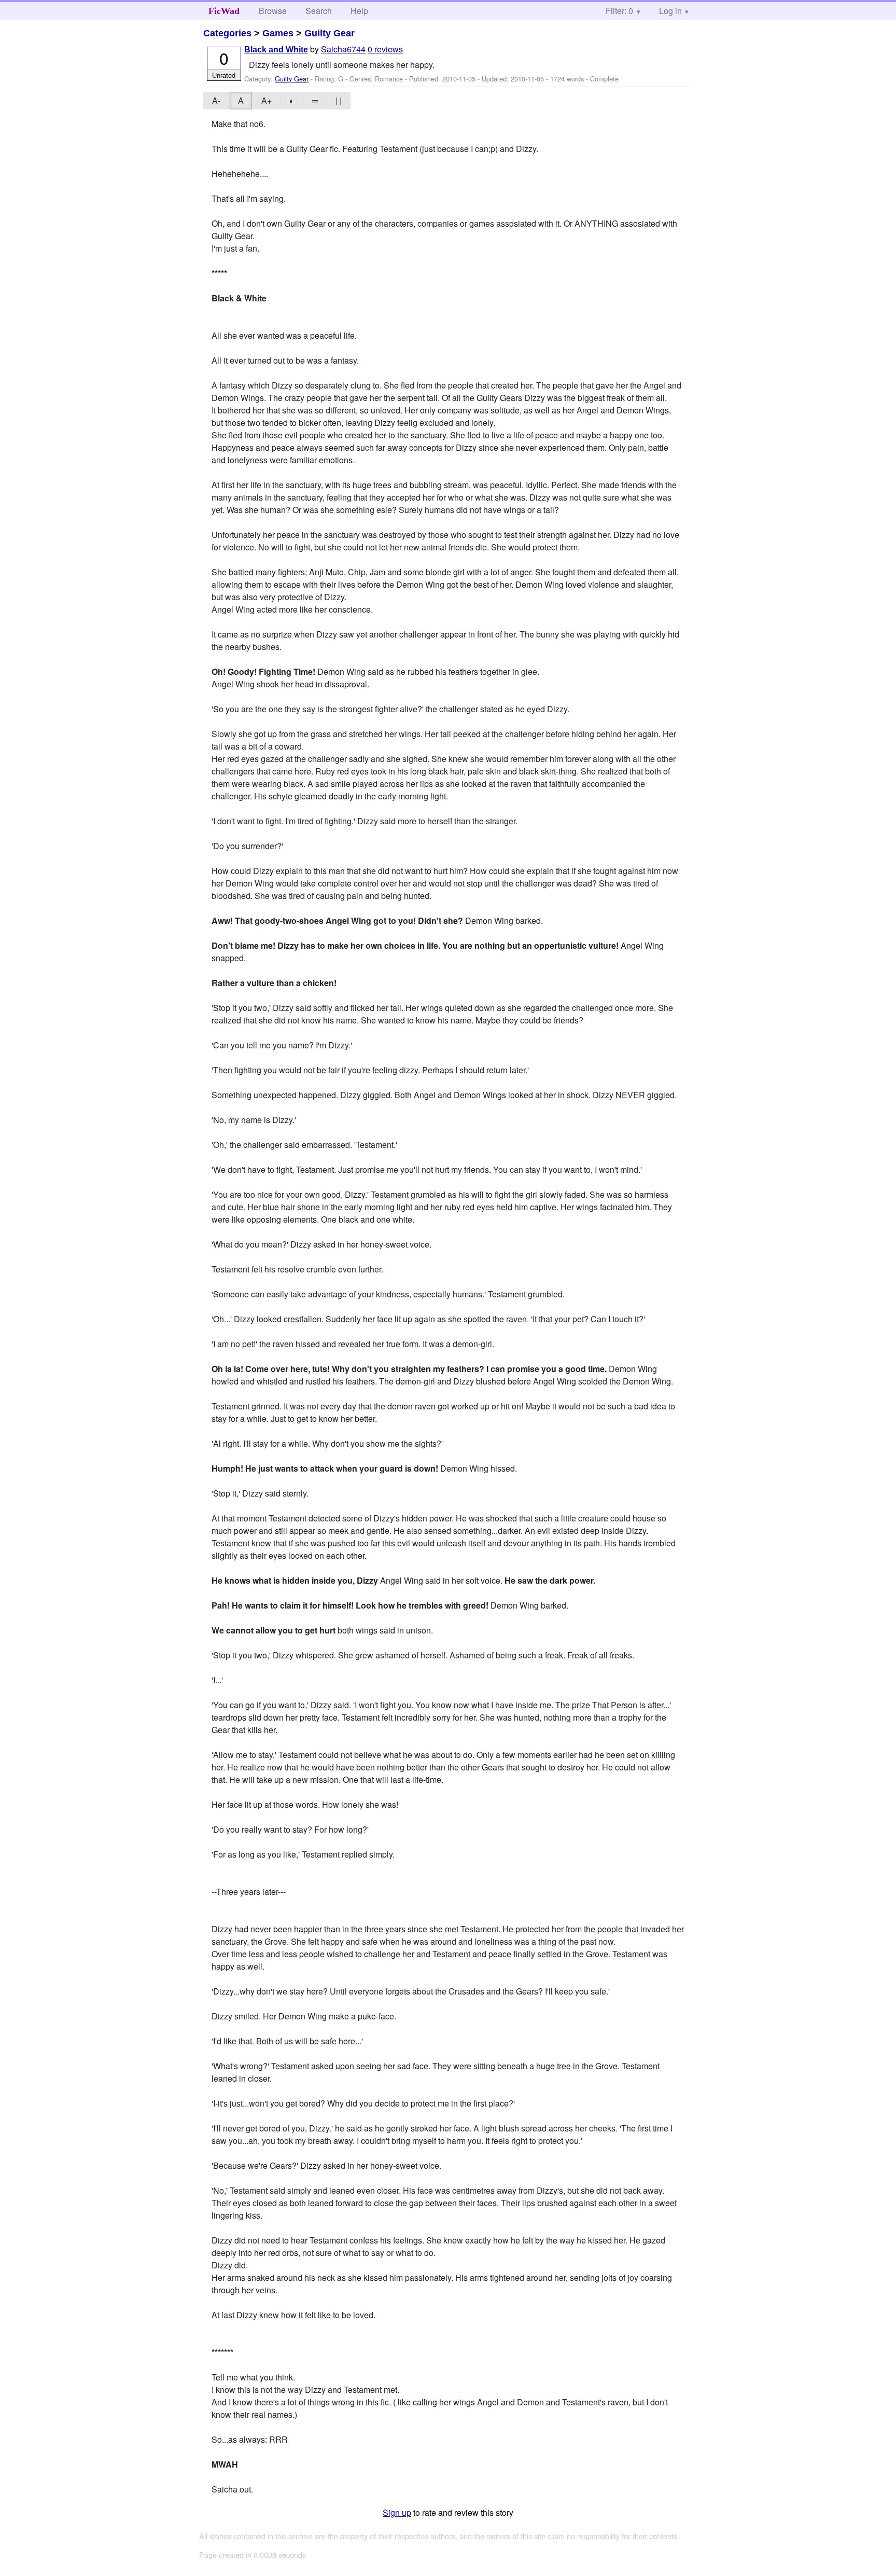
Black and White (276, 50)
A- (216, 100)
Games (278, 33)
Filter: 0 (619, 11)
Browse (273, 11)
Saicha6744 (343, 49)
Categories (227, 33)
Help (359, 11)
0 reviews (385, 49)
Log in (670, 11)
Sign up (397, 2512)
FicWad (224, 11)
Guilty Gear (330, 33)
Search (319, 11)
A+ (267, 100)
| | (339, 100)
